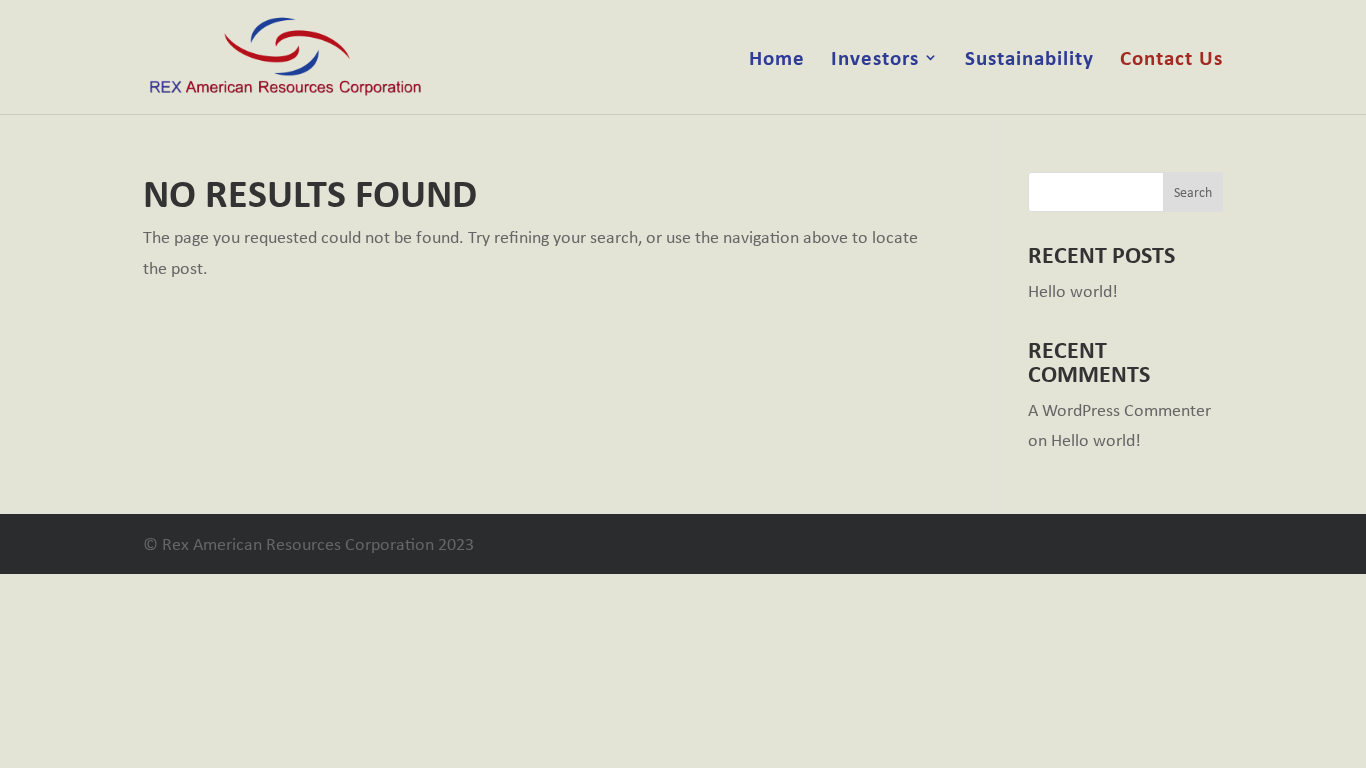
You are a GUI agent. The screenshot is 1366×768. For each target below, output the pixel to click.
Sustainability (1029, 60)
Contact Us (1171, 60)
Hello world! (1073, 291)
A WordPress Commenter (1119, 410)
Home (777, 60)
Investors (875, 60)
